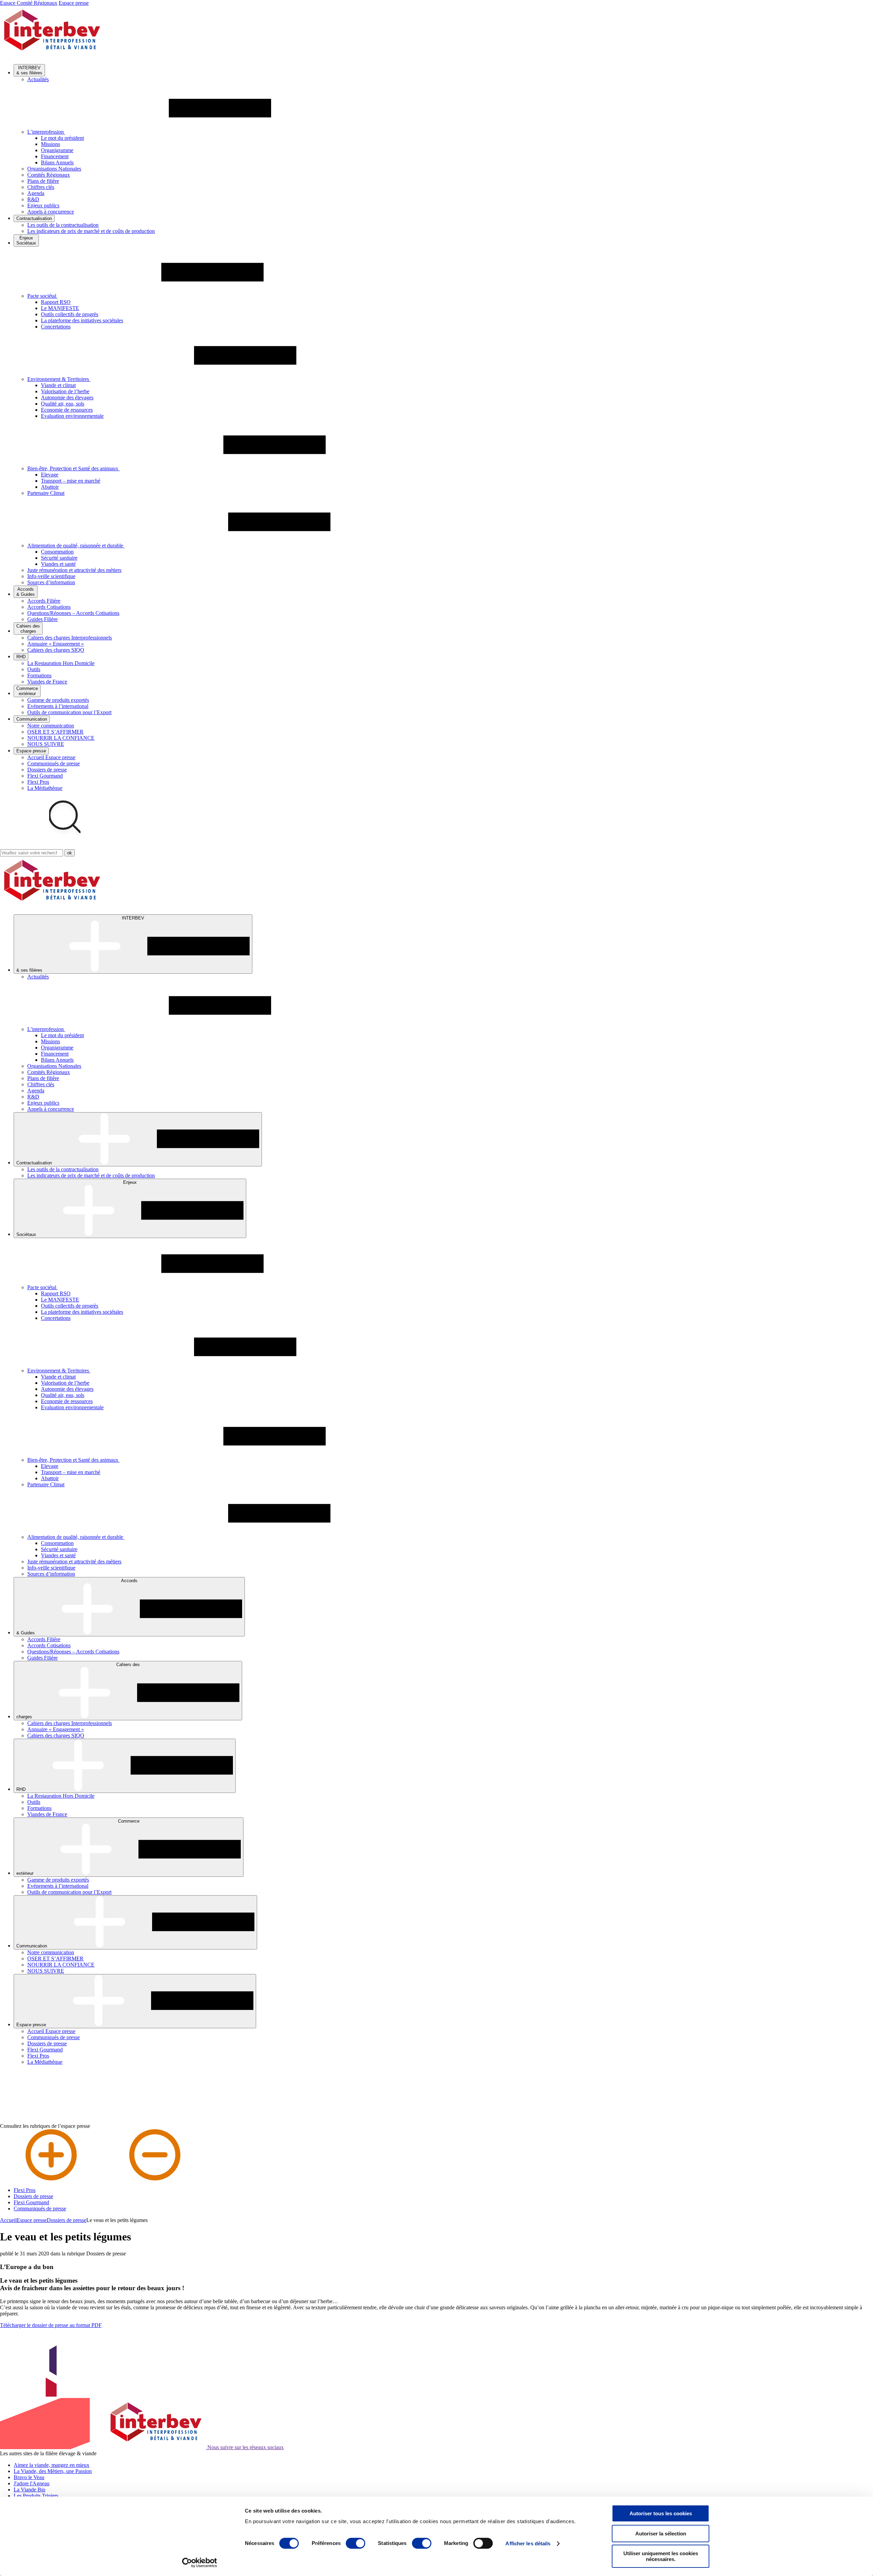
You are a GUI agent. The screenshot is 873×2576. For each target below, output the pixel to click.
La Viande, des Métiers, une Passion (53, 2471)
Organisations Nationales (54, 169)
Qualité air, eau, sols (63, 404)
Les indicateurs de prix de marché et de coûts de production (91, 231)
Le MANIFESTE (60, 308)
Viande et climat (58, 385)
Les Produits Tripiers (36, 2496)
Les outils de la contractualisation (63, 225)
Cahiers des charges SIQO (56, 650)
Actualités (38, 79)
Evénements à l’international (58, 706)
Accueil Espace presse (51, 757)
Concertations (56, 327)
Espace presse (74, 3)
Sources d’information (51, 582)
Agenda (36, 193)
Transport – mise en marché (71, 481)
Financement (55, 156)
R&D (33, 199)
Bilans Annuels (57, 163)
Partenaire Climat (46, 493)
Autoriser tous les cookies (661, 2513)
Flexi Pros (38, 782)
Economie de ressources (67, 410)
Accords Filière (44, 601)
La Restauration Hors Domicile (61, 663)
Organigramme (57, 150)
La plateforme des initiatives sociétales (82, 320)
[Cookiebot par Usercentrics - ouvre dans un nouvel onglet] (200, 2563)
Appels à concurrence (51, 212)
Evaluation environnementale (72, 416)
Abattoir (50, 487)
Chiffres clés (41, 187)
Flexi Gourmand (45, 776)
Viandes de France (47, 682)
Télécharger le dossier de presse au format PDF (51, 2325)
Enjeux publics (43, 205)
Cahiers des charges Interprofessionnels (70, 638)
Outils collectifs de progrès (70, 314)
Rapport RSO (56, 302)
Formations (39, 675)
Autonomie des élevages (67, 398)
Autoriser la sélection (661, 2534)
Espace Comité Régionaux (29, 3)
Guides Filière (42, 619)
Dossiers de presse (47, 770)
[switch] (356, 2543)
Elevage (50, 475)
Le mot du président (62, 138)
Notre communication (51, 726)
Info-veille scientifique (51, 576)
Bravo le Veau (29, 2477)
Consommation (57, 552)
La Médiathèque (45, 788)
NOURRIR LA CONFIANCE (61, 738)
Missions (50, 144)
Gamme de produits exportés (58, 700)
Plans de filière (43, 181)
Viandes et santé (58, 564)
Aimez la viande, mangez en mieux (51, 2465)
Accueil (8, 2220)
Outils (34, 669)
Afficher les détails (528, 2543)
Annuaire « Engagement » (56, 644)
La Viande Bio (29, 2490)
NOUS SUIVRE (46, 744)
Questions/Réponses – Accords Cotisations (73, 613)
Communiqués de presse (54, 763)
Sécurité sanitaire (59, 558)
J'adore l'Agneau (32, 2483)
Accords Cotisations (49, 607)
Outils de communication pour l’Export (69, 712)
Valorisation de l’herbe (65, 391)
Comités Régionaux (49, 175)
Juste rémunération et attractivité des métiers (74, 570)
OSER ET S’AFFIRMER (55, 732)
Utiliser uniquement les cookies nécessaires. (661, 2556)
